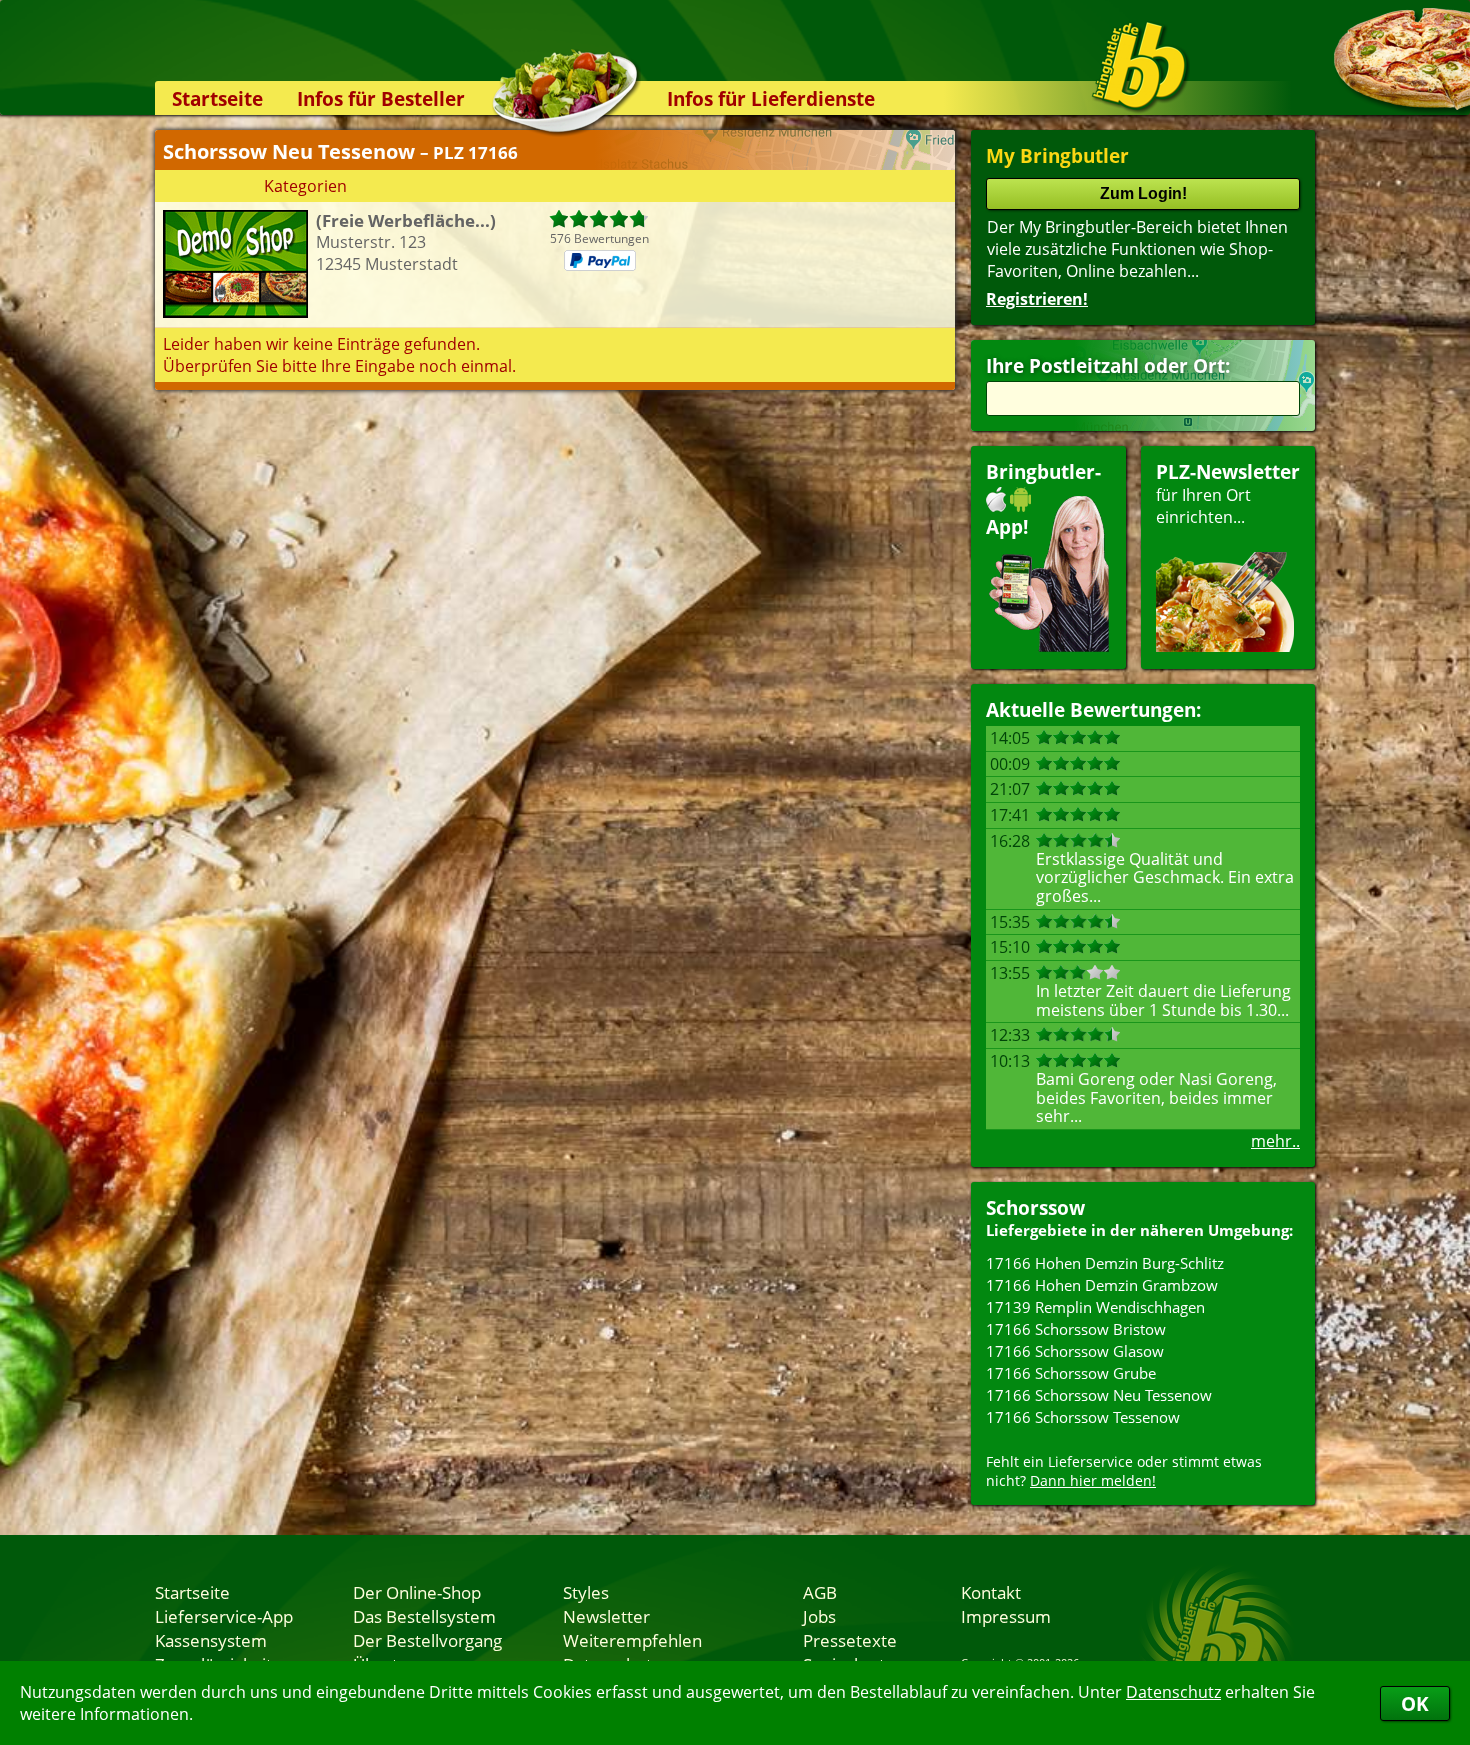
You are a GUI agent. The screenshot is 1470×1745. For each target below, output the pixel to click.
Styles (586, 1592)
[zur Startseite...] (1139, 66)
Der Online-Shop (417, 1592)
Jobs (819, 1616)
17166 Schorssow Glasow (1075, 1351)
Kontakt (991, 1592)
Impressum (1006, 1616)
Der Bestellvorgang (427, 1640)
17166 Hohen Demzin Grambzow (1102, 1285)
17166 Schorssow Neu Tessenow (1099, 1395)
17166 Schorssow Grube (1071, 1373)
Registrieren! (1037, 299)
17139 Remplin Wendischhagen (1095, 1307)
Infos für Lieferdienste (771, 98)
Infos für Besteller (381, 98)
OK (1415, 1703)
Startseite (217, 98)
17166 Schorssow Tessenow (1083, 1417)
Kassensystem (211, 1640)
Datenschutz (1173, 1692)
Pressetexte (850, 1640)
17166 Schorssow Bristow (1076, 1329)
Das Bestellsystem (424, 1616)
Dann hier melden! (1093, 1480)
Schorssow (1035, 1207)
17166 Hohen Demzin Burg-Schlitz (1105, 1263)
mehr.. (1275, 1141)
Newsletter (606, 1616)
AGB (820, 1592)
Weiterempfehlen (632, 1640)
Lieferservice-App (224, 1616)
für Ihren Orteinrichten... (1228, 493)
